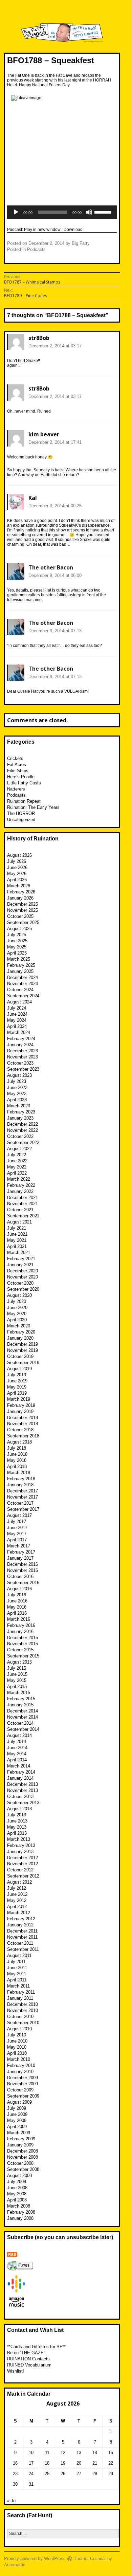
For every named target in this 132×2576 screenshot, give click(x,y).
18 (47, 2463)
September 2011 (23, 1949)
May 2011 (17, 1974)
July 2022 (17, 1155)
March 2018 (19, 1473)
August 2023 (19, 1075)
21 (95, 2463)
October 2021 (20, 1210)
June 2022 (17, 1161)
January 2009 (20, 2145)
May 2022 (17, 1167)
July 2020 (17, 1301)
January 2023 (20, 1118)
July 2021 (17, 1228)
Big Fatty (81, 243)
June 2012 (17, 1894)
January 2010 (20, 2072)
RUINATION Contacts (28, 2359)
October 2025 (20, 916)
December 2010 (23, 2004)
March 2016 (19, 1619)
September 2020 (23, 1289)
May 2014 (17, 1754)
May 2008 (17, 2194)
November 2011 (22, 1937)
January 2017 (20, 1558)
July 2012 (17, 1888)
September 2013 (23, 1803)
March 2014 (19, 1766)
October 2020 (20, 1283)
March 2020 (19, 1326)
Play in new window (42, 230)
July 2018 (17, 1448)
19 (63, 2463)
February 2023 (21, 1112)
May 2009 (17, 2120)
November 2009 (23, 2084)
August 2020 (19, 1295)
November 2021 (23, 1204)
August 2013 (19, 1809)
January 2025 (20, 971)
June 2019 (17, 1381)
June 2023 (17, 1087)
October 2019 (20, 1356)
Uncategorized (21, 820)
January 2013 (20, 1852)
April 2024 (17, 1026)
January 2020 (20, 1338)
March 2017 (19, 1546)
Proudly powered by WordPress (35, 2559)
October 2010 (20, 2017)
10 (31, 2453)
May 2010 (17, 2047)
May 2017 (17, 1534)
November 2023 (23, 1057)
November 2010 (23, 2010)
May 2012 (17, 1900)
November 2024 (23, 984)
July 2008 (17, 2182)
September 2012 (23, 1876)
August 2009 (19, 2102)
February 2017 (21, 1552)
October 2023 (20, 1063)
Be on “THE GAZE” (26, 2353)
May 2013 (17, 1827)
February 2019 (21, 1405)
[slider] (104, 212)
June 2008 (17, 2188)
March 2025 (19, 959)
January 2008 (20, 2218)
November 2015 (23, 1644)
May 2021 (17, 1240)
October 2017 (20, 1503)
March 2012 (19, 1913)
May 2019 (17, 1387)
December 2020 (23, 1271)
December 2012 (23, 1858)
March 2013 (19, 1839)
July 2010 (17, 2035)
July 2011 (16, 1962)
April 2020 (17, 1320)
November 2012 (23, 1864)
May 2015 (17, 1680)
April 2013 (17, 1833)
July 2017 (17, 1521)
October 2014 (20, 1723)
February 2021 (21, 1259)
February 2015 (21, 1699)
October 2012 (20, 1870)
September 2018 (23, 1436)
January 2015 (20, 1705)
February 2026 (21, 892)
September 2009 (23, 2096)
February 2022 (21, 1185)
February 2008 (21, 2212)
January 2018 (20, 1485)
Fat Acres (17, 765)
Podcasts (36, 249)
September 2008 (23, 2169)
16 (15, 2463)
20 (79, 2463)
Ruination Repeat (24, 801)
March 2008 (19, 2206)
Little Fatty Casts (24, 783)
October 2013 (20, 1797)
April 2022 (17, 1173)
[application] (62, 212)
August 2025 (19, 929)
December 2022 (23, 1124)
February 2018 (21, 1479)
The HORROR (21, 813)
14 (95, 2453)
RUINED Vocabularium (29, 2365)
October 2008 (20, 2163)
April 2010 (17, 2053)
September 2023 (23, 1069)
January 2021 (20, 1265)
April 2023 (17, 1100)
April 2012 (17, 1907)
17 (31, 2463)
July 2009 (17, 2108)
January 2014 (20, 1778)
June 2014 (17, 1748)
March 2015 (19, 1693)
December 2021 (23, 1198)
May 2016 (17, 1607)
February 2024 (21, 1039)
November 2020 (23, 1277)
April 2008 (17, 2200)
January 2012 (20, 1925)
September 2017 (23, 1509)
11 (47, 2453)
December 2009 (23, 2078)
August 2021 (19, 1222)
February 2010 (21, 2065)
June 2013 (17, 1821)
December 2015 (23, 1638)
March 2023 (19, 1106)
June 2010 (17, 2041)
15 (111, 2453)
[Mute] (89, 212)
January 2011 (20, 1998)
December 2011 (22, 1931)
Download (73, 230)
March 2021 (19, 1253)
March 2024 (19, 1032)
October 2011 (20, 1943)
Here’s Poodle (21, 777)
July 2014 (17, 1741)
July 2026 (17, 861)
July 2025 (17, 935)
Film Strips (18, 771)
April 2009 (17, 2127)
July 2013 (17, 1815)
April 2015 (17, 1686)
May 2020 (17, 1314)
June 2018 (17, 1454)
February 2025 (21, 965)
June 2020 (17, 1308)
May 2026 (17, 874)
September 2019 (23, 1363)
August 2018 (19, 1442)
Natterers (16, 789)
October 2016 (20, 1576)
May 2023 (17, 1094)
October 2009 (20, 2090)
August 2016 (19, 1589)
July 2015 (17, 1668)
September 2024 (23, 996)
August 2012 (19, 1882)
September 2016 (23, 1583)
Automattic (15, 2565)
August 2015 (19, 1662)
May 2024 (17, 1020)
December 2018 (23, 1418)
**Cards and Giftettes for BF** (36, 2347)
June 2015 (17, 1674)
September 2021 (23, 1216)
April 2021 (17, 1246)
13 (79, 2453)
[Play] (16, 212)
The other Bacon (51, 567)
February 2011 (21, 1992)
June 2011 (17, 1968)
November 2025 (23, 910)
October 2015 (20, 1650)
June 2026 (17, 867)
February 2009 (21, 2139)
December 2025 (23, 904)
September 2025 (23, 922)
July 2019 (17, 1375)
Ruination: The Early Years (33, 807)
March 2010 (19, 2059)
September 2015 (23, 1656)
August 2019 (19, 1369)
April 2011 (17, 1980)
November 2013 (23, 1790)
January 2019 (20, 1411)
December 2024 (23, 977)
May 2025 (17, 947)
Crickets (15, 758)
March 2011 (18, 1986)
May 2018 (17, 1460)
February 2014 (21, 1772)
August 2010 (19, 2029)
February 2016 (21, 1625)
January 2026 (20, 898)
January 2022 (20, 1191)
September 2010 (23, 2023)
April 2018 (17, 1466)
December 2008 (23, 2151)
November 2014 (23, 1717)
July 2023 (17, 1081)
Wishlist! (16, 2371)
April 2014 (17, 1760)
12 (63, 2453)
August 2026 (19, 855)
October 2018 (20, 1430)
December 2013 (23, 1784)
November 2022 (23, 1130)
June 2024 (17, 1014)
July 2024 (17, 1008)
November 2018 (23, 1424)
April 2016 (17, 1613)
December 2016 (23, 1564)
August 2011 (19, 1955)
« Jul (12, 2501)
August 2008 (19, 2175)
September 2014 (23, 1729)
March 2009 (19, 2133)
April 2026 (17, 880)
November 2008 (23, 2157)
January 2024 (20, 1045)
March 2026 (19, 886)
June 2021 (17, 1234)
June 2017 (17, 1528)
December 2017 (23, 1491)
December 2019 (23, 1344)
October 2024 (20, 990)
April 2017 (17, 1540)
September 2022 (23, 1142)
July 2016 (17, 1595)
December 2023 (23, 1051)
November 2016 (23, 1570)
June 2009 (17, 2114)
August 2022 (19, 1149)
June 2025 (17, 941)
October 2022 (20, 1136)
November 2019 (23, 1350)
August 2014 (19, 1735)
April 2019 (17, 1393)
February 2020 (21, 1332)
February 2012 (21, 1919)
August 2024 (19, 1002)
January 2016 (20, 1631)
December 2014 (23, 1711)
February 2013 (21, 1845)
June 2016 (17, 1601)
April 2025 (17, 953)
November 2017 (23, 1497)
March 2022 (19, 1179)
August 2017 (19, 1515)
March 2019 (19, 1399)
